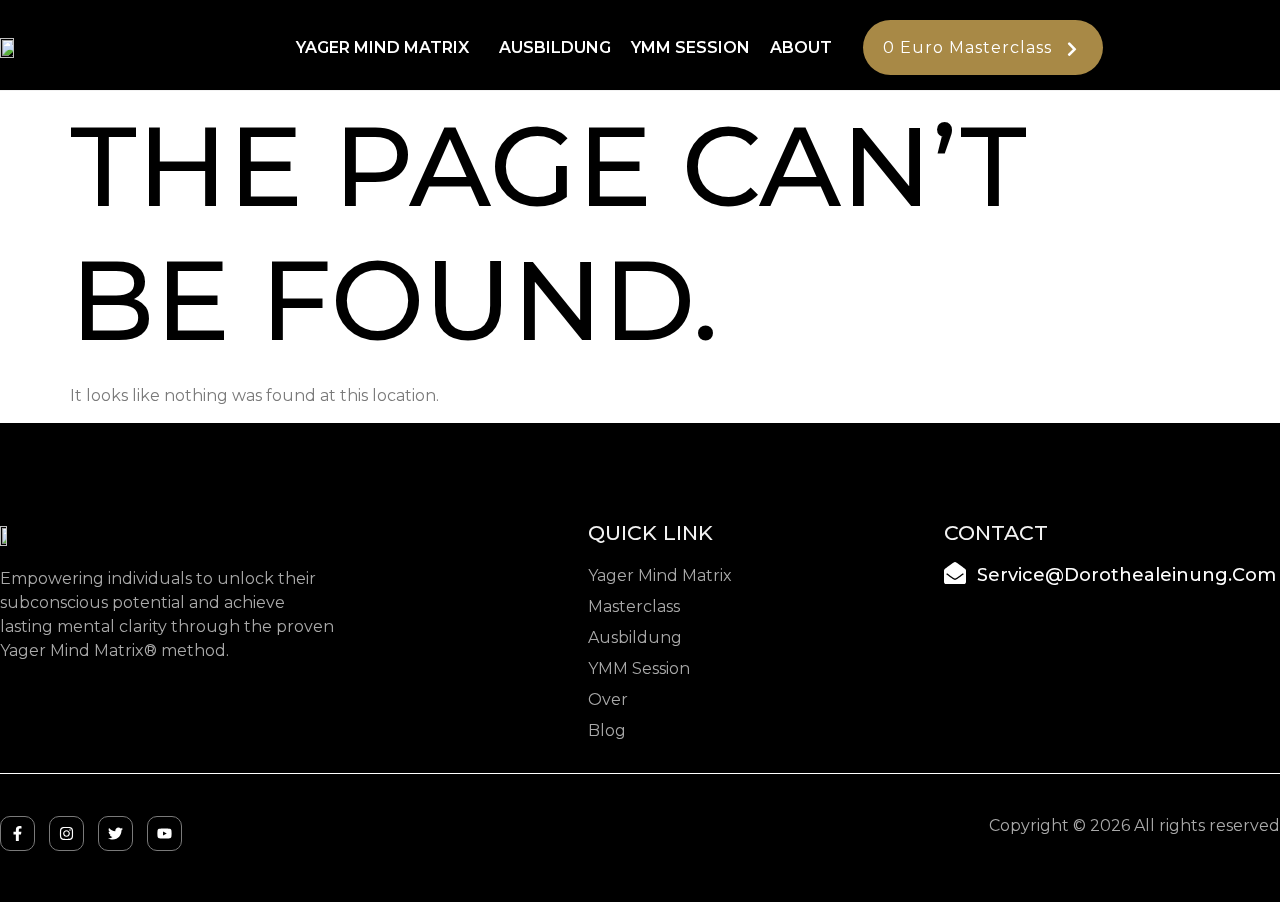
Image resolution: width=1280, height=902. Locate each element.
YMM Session (690, 47)
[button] (387, 48)
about (801, 47)
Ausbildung (555, 47)
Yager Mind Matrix (382, 47)
